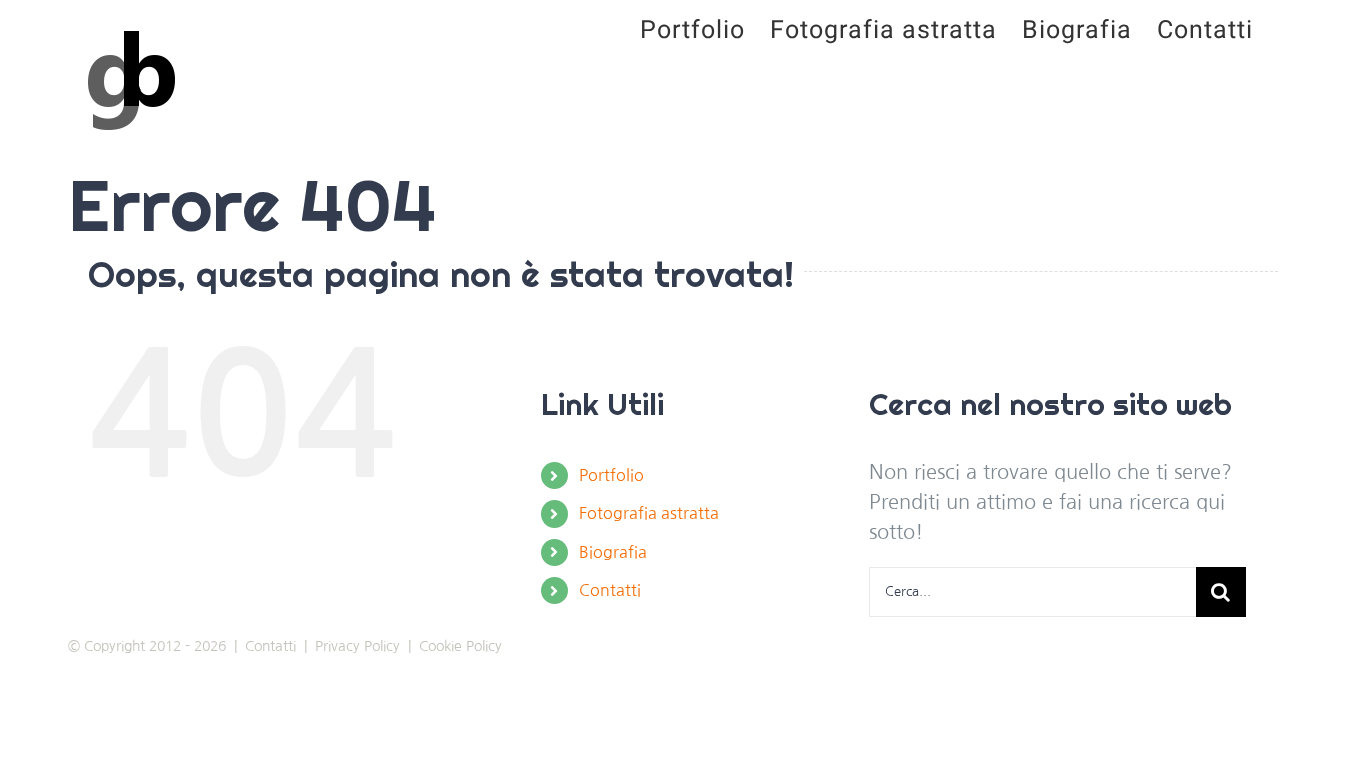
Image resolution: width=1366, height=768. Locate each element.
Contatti (610, 590)
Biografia (613, 552)
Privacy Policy (357, 646)
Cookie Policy (460, 646)
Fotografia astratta (649, 513)
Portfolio (611, 475)
